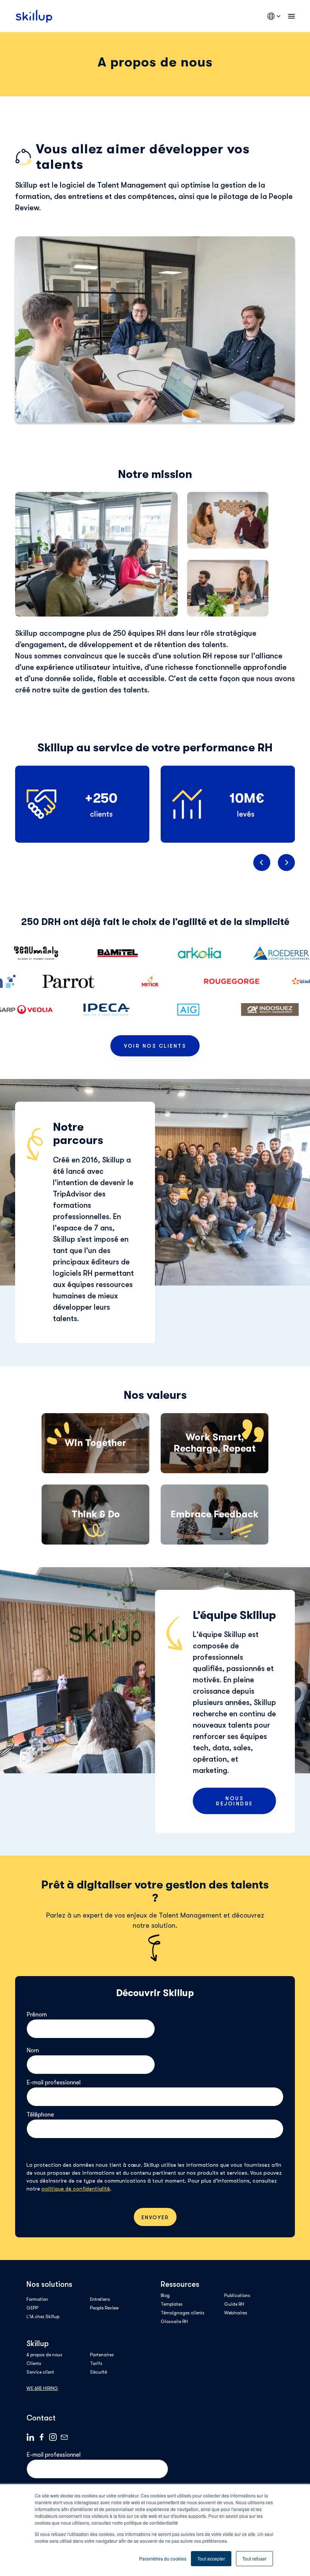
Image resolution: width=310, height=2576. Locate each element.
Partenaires (102, 2355)
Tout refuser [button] (254, 2558)
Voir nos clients (155, 1046)
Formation (37, 2299)
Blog (165, 2295)
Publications (237, 2295)
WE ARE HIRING (42, 2388)
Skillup (38, 2344)
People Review (104, 2308)
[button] (262, 863)
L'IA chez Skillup (43, 2317)
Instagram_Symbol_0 (53, 2437)
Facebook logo (42, 2437)
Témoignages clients (183, 2313)
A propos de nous (44, 2355)
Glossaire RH (174, 2322)
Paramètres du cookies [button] (163, 2558)
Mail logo (64, 2437)
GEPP (32, 2308)
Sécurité (98, 2372)
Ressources (180, 2284)
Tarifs (96, 2363)
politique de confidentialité (76, 2189)
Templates (172, 2304)
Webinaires (236, 2313)
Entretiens (100, 2299)
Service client (40, 2372)
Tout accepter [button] (211, 2558)
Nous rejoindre (234, 1801)
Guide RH (234, 2304)
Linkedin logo (30, 2437)
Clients (34, 2363)
